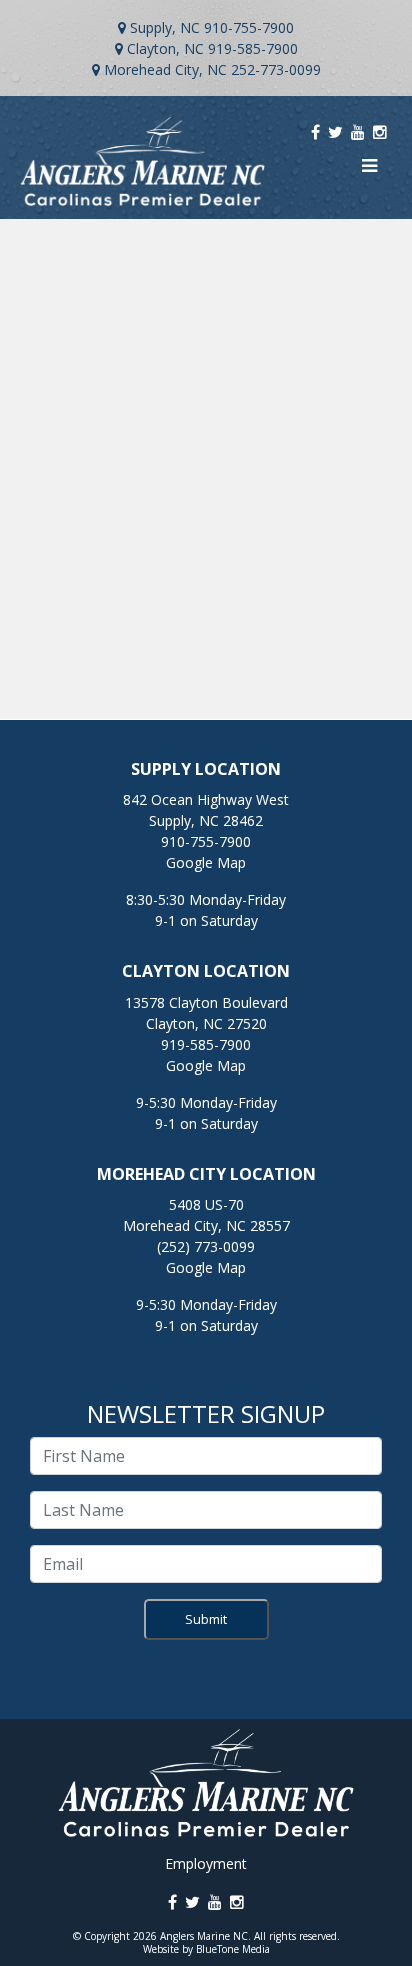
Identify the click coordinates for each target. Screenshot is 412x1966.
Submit (206, 1619)
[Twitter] (335, 132)
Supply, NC (165, 27)
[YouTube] (358, 132)
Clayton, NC (165, 48)
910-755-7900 (249, 27)
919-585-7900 (253, 48)
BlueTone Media (233, 1949)
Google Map (206, 862)
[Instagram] (380, 132)
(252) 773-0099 (206, 1246)
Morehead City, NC (165, 69)
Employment (206, 1863)
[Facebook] (315, 132)
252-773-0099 (276, 69)
